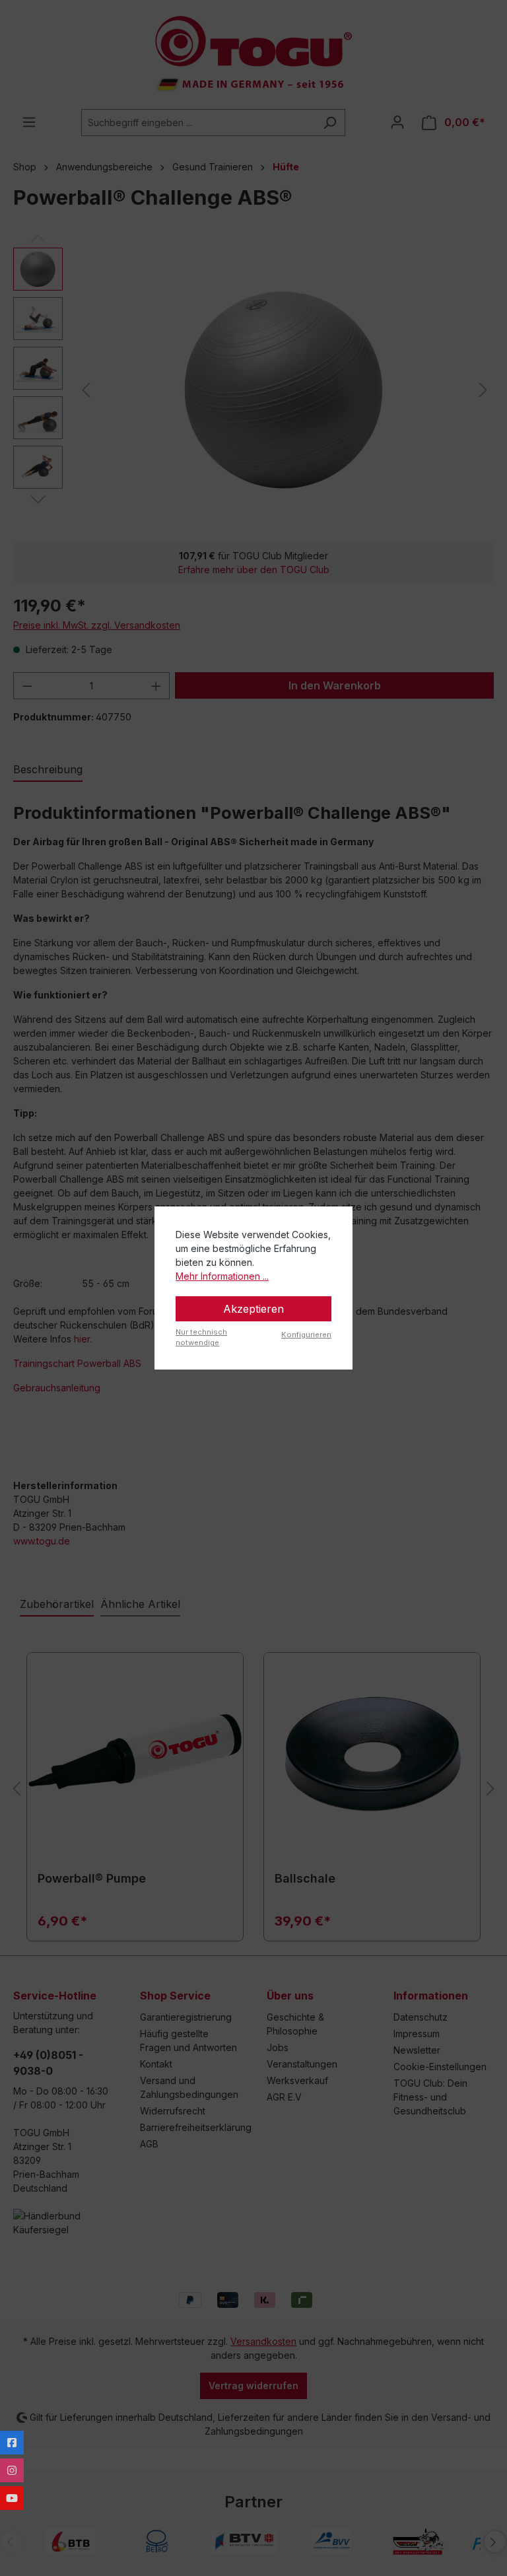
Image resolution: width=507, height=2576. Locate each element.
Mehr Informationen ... (222, 1276)
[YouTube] (12, 2498)
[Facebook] (12, 2443)
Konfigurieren (306, 1335)
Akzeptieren (253, 1309)
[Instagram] (12, 2470)
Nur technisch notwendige (201, 1338)
